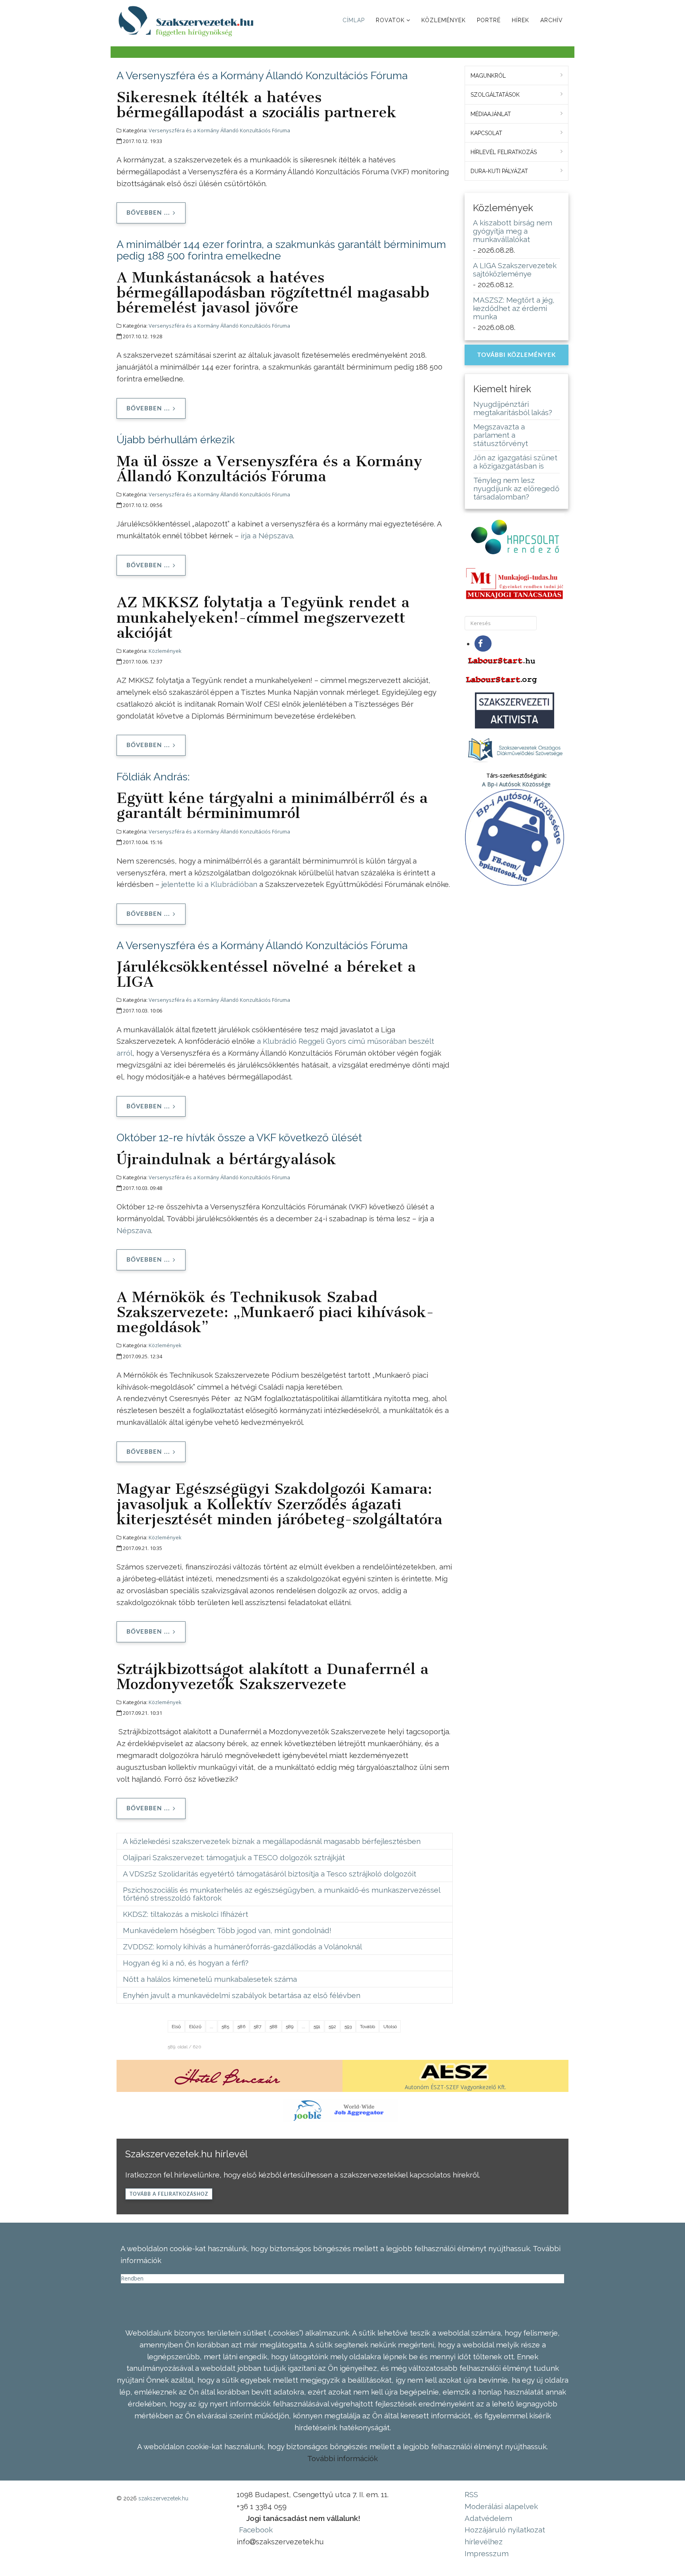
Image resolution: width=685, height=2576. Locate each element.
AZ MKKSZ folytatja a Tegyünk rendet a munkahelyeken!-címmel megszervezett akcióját (263, 617)
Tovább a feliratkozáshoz (169, 2194)
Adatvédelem (488, 2518)
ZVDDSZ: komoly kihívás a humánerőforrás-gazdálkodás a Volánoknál (242, 1947)
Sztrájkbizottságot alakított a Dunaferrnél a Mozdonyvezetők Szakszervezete (273, 1676)
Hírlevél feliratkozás (504, 152)
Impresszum (487, 2553)
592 (332, 2027)
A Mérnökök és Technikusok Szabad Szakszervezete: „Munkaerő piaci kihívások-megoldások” (275, 1312)
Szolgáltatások (495, 95)
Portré (489, 20)
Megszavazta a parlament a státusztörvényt (501, 435)
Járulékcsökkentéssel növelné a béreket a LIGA (266, 974)
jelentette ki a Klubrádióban (209, 884)
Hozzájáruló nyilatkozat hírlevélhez (505, 2536)
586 (241, 2027)
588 (274, 2027)
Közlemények (444, 20)
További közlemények (517, 355)
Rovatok (390, 20)
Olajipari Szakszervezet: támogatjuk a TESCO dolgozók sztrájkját (234, 1857)
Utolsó (390, 2027)
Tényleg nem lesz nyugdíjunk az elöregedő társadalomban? (516, 488)
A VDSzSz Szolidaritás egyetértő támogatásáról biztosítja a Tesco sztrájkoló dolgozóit (270, 1874)
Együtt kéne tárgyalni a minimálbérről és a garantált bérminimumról (272, 805)
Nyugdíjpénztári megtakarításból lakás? (513, 408)
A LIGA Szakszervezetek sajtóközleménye (515, 270)
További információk (342, 2458)
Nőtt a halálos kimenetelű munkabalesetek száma (210, 1979)
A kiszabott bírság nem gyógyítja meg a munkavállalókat (513, 231)
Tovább (367, 2027)
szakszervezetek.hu (163, 2498)
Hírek (520, 20)
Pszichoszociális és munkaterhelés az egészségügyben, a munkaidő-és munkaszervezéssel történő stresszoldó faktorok (282, 1894)
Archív (552, 20)
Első (176, 2027)
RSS (471, 2494)
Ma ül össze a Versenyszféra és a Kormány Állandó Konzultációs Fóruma (269, 469)
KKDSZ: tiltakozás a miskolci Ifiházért (186, 1914)
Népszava (134, 1230)
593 (348, 2027)
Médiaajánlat (491, 114)
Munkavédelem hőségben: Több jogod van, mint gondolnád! (227, 1930)
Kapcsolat (486, 133)
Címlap (354, 20)
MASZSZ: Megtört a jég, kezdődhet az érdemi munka (514, 308)
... (211, 2027)
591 (317, 2027)
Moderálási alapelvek (501, 2506)
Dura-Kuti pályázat (499, 171)
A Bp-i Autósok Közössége (516, 784)
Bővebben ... (148, 213)
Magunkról (488, 76)
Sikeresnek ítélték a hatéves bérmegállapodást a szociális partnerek (256, 105)
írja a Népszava (267, 536)
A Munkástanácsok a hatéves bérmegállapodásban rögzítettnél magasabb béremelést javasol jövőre (273, 292)
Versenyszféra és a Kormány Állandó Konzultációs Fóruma (219, 130)
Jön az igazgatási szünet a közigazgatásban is (515, 462)
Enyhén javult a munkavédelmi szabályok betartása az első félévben (242, 1995)
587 (257, 2027)
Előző (195, 2027)
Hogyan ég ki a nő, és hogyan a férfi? (186, 1963)
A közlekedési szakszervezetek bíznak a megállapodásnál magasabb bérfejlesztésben (272, 1841)
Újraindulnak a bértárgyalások (226, 1159)
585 (225, 2027)
